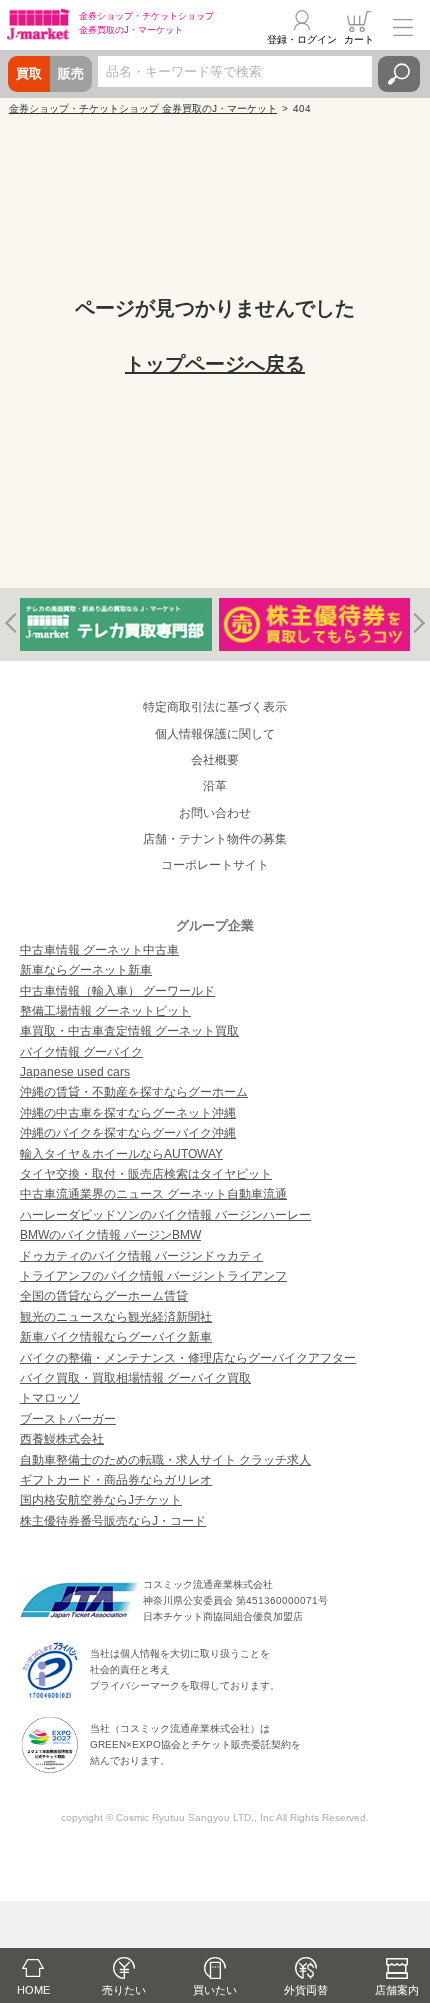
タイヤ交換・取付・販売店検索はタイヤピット (146, 1174)
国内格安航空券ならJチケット (101, 1500)
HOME (33, 1990)
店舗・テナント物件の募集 (215, 839)
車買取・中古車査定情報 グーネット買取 (129, 1031)
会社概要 (215, 760)
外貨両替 (306, 1990)
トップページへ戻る (215, 364)
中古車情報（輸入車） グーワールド (117, 991)
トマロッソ (50, 1398)
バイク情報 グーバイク (81, 1052)
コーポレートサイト (215, 865)
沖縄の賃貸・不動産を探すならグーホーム (134, 1092)
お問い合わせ (215, 813)
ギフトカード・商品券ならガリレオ (116, 1480)
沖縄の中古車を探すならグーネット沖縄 (128, 1113)
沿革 (215, 786)
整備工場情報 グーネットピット (105, 1011)
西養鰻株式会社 (62, 1439)
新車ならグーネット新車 (86, 970)
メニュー (403, 27)
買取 (29, 73)
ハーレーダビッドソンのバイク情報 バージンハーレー (165, 1215)
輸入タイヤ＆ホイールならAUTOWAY (121, 1154)
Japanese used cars (75, 1072)
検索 (399, 74)
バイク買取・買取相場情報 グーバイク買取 (135, 1378)
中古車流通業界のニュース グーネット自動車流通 (153, 1194)
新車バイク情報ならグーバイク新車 (116, 1337)
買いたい (215, 1990)
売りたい (124, 1990)
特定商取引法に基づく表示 (215, 707)
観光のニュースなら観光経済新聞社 (116, 1317)
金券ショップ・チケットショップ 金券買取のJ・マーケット (143, 108)
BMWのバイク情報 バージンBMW (110, 1235)
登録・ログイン (302, 39)
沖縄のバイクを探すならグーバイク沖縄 (128, 1133)
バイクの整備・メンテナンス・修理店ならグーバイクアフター (188, 1358)
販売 (71, 73)
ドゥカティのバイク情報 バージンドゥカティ (141, 1256)
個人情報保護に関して (215, 734)
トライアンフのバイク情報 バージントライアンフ (153, 1276)
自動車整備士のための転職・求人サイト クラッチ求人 (165, 1460)
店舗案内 (397, 1990)
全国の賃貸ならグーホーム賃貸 (104, 1296)
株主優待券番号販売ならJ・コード (113, 1521)
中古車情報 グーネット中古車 (99, 950)
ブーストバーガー (68, 1419)
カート (359, 39)
